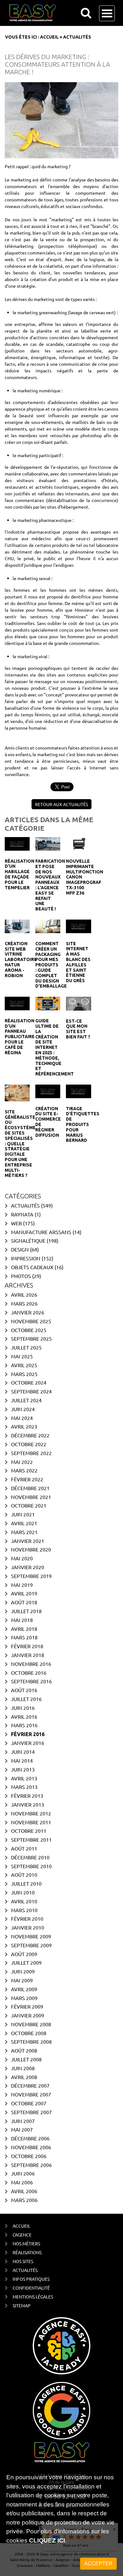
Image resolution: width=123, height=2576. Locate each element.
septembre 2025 (31, 1338)
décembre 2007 (30, 2085)
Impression (26, 1258)
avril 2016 (24, 1716)
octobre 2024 (29, 1382)
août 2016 (24, 1690)
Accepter (98, 2564)
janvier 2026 (28, 1312)
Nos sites (23, 2261)
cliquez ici (47, 2540)
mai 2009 (22, 1980)
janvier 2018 (28, 1655)
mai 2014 (22, 1760)
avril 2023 (24, 1426)
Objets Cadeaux (32, 1267)
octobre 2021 (29, 1505)
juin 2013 (23, 1769)
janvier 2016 (28, 1743)
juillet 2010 (26, 1883)
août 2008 (24, 2050)
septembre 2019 (31, 1576)
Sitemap (22, 2305)
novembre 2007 (31, 2094)
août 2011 (24, 1848)
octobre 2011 (29, 1831)
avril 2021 (24, 1523)
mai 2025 (22, 1356)
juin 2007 (23, 2121)
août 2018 (24, 1602)
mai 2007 (22, 2129)
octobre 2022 (29, 1444)
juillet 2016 (26, 1699)
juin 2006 (23, 2173)
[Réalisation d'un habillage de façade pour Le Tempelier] (17, 843)
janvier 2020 (28, 1567)
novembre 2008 (31, 2024)
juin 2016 (23, 1708)
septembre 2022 (31, 1453)
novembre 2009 (31, 1936)
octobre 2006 (29, 2156)
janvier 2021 (28, 1541)
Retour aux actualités (61, 804)
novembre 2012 (31, 1813)
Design (20, 1249)
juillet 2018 (26, 1611)
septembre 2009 (31, 1945)
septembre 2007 (31, 2112)
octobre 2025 (29, 1330)
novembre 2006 (31, 2147)
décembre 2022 (30, 1435)
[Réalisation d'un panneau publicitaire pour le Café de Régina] (17, 1003)
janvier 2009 (28, 2015)
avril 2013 (24, 1778)
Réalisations (27, 2252)
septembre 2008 (31, 2041)
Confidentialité (31, 2288)
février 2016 (28, 1734)
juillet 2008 (26, 2059)
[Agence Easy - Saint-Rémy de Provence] (53, 13)
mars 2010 (24, 1910)
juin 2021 (23, 1514)
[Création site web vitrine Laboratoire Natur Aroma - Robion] (17, 926)
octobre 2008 (29, 2033)
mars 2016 (24, 1725)
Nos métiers (26, 2243)
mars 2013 (24, 1787)
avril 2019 (24, 1593)
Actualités (25, 1205)
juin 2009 (23, 1971)
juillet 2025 (26, 1347)
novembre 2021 (31, 1497)
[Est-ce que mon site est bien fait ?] (78, 1003)
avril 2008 (24, 2077)
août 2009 (24, 1954)
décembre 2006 (30, 2138)
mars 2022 (24, 1470)
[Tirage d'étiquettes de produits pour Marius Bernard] (78, 1091)
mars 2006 (24, 2200)
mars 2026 (24, 1303)
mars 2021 (24, 1532)
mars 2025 (24, 1374)
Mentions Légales (33, 2297)
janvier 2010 (28, 1927)
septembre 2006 (31, 2165)
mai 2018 (22, 1620)
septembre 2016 (31, 1681)
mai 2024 (22, 1418)
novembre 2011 (31, 1822)
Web (16, 1223)
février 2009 (27, 2006)
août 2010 (24, 1875)
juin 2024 (23, 1409)
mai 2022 (22, 1462)
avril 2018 (24, 1629)
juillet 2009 (26, 1962)
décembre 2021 (30, 1488)
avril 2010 (24, 1901)
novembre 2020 (31, 1549)
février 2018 (27, 1646)
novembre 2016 (31, 1664)
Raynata (22, 1214)
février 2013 (27, 1796)
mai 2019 (22, 1585)
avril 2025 (24, 1365)
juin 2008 (23, 2068)
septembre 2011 (31, 1839)
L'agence (22, 2235)
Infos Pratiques (31, 2279)
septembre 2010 (31, 1866)
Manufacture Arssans (41, 1232)
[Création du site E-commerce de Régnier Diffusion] (48, 1091)
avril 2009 (24, 1989)
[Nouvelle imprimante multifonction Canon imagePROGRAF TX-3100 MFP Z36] (78, 843)
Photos (21, 1276)
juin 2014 (23, 1752)
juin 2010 (23, 1892)
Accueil (49, 37)
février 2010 (27, 1918)
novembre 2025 (31, 1321)
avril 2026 (24, 1294)
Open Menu (107, 13)
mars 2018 (24, 1637)
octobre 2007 (29, 2103)
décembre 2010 (30, 1857)
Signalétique (28, 1240)
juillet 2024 (26, 1400)
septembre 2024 (31, 1391)
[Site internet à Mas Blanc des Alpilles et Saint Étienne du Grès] (78, 926)
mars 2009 (24, 1998)
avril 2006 (24, 2191)
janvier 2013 (28, 1804)
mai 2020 (22, 1558)
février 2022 (27, 1479)
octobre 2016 (29, 1673)
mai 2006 (22, 2182)
